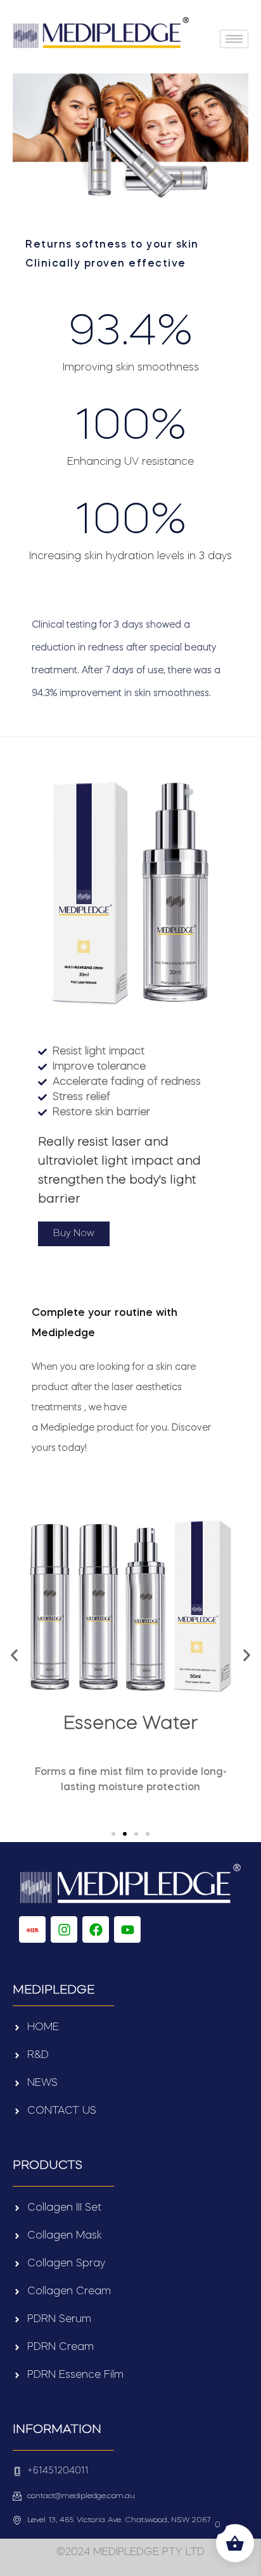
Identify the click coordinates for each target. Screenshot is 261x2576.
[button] (14, 1655)
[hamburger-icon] (234, 39)
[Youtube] (127, 1929)
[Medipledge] (32, 1929)
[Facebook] (96, 1929)
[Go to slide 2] (125, 1834)
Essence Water (130, 1724)
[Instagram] (64, 1929)
